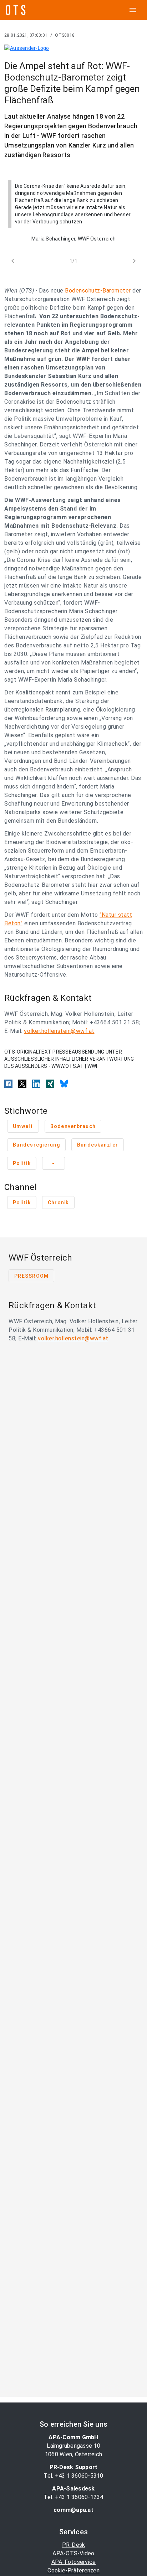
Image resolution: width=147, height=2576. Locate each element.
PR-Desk (74, 2545)
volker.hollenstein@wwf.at (59, 1031)
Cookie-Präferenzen (73, 2570)
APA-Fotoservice (74, 2562)
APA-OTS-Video (73, 2553)
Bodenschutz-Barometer (98, 291)
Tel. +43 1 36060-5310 (73, 2476)
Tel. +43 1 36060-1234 (73, 2497)
